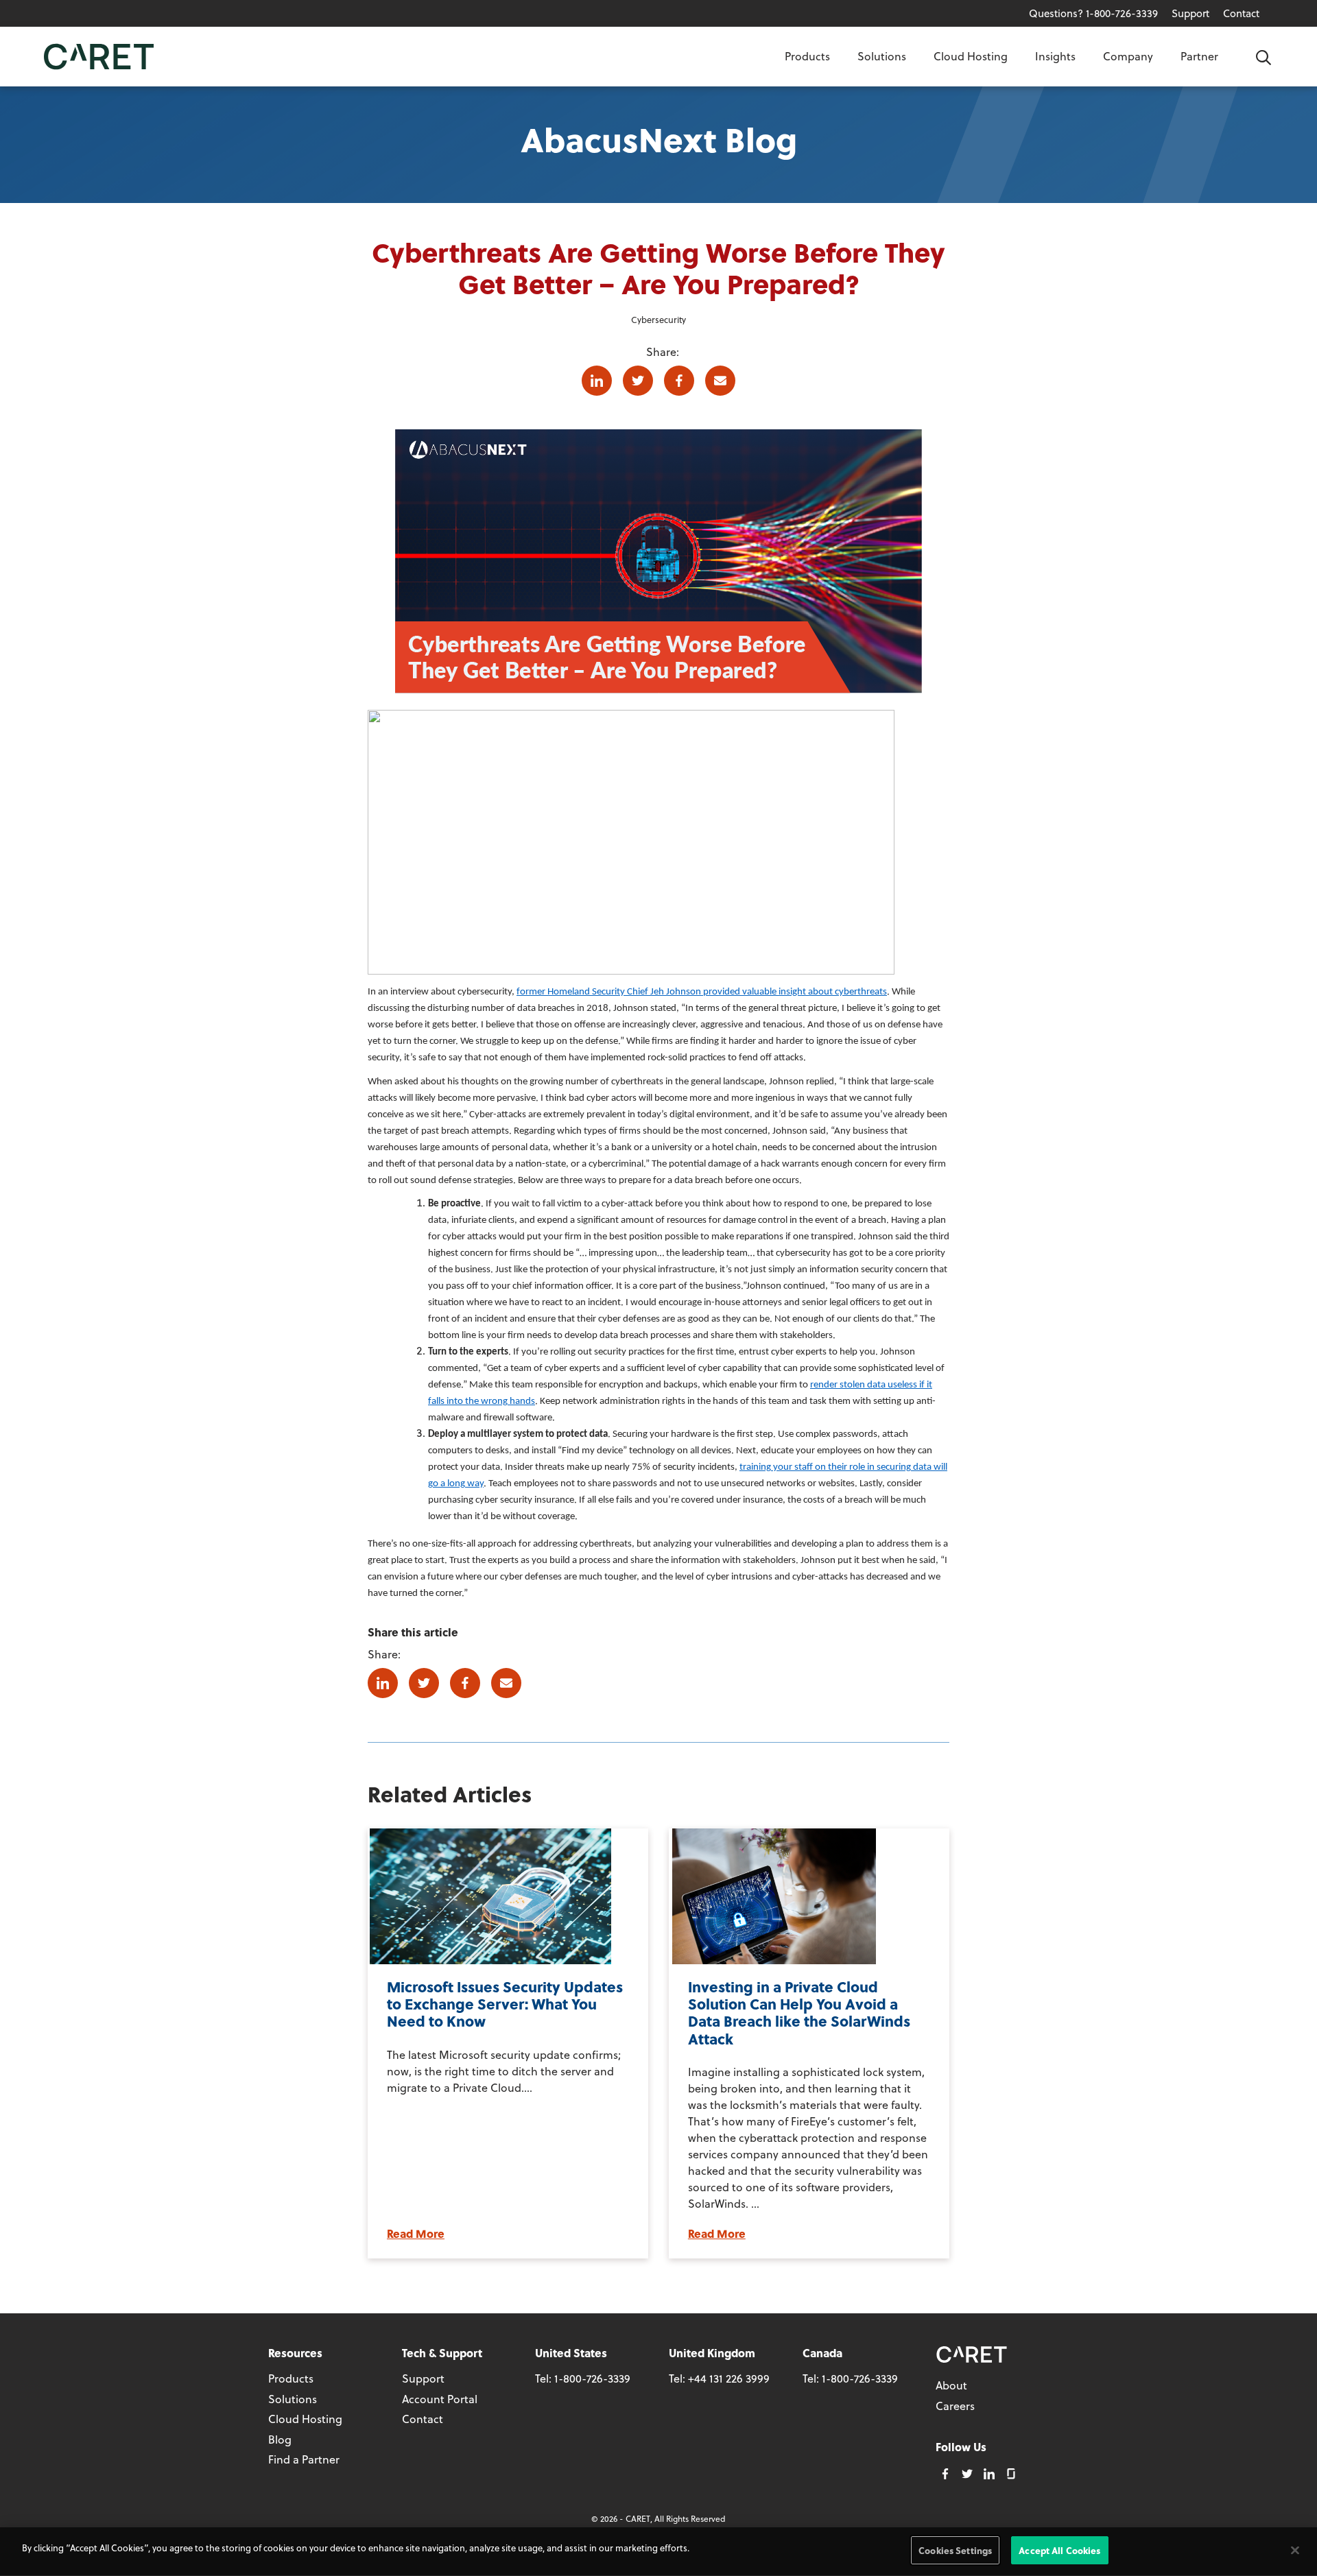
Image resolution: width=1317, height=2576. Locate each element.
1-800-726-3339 (592, 2378)
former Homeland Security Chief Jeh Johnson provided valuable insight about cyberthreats (702, 992)
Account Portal (440, 2399)
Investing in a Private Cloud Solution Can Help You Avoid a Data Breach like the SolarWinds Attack (799, 2013)
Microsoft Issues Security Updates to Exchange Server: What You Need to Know (505, 2004)
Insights (1055, 56)
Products (807, 56)
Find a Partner (304, 2459)
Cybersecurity (658, 319)
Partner (1199, 56)
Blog (280, 2439)
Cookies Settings (955, 2550)
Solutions (882, 56)
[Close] (1295, 2550)
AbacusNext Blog (659, 139)
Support (1190, 13)
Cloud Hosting (971, 56)
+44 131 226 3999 (729, 2378)
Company (1128, 56)
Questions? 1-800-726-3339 (1093, 13)
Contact (1241, 13)
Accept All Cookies (1059, 2550)
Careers (955, 2406)
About (951, 2385)
